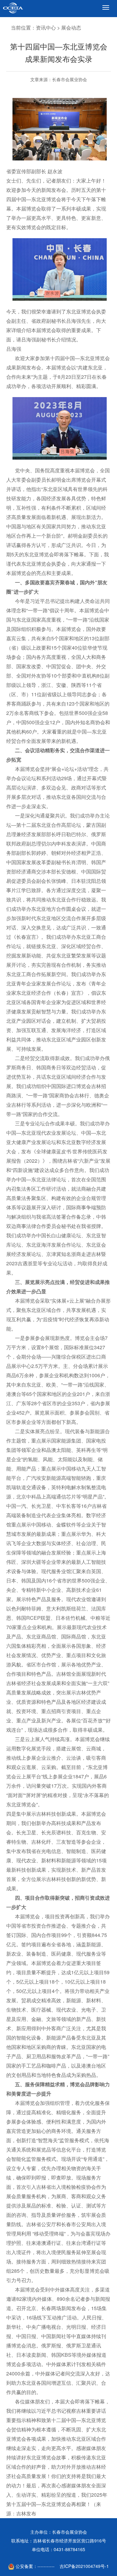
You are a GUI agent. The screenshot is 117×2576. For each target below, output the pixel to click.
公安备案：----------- (34, 2566)
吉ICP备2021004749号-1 (84, 2566)
